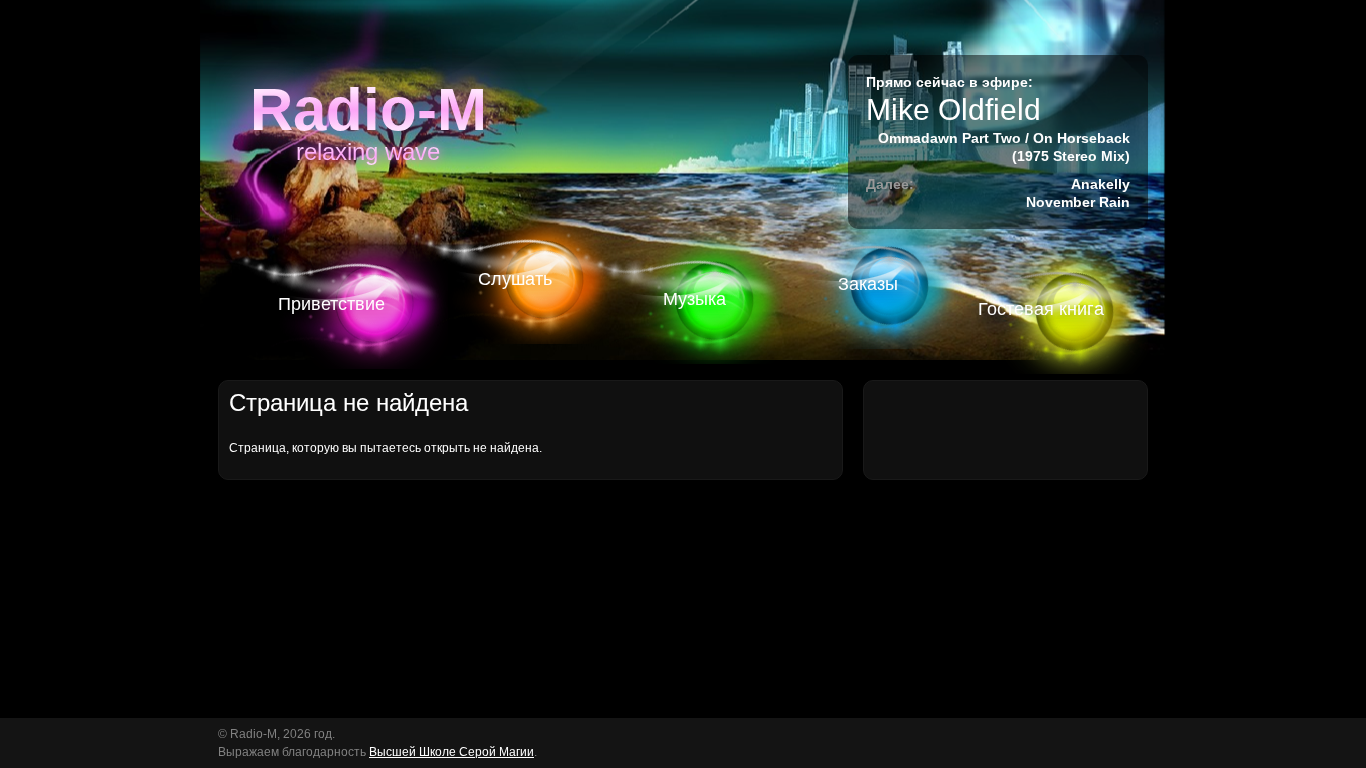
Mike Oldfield (953, 109)
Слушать (515, 279)
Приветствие (331, 304)
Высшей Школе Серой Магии (451, 752)
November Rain (1078, 202)
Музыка (694, 299)
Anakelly (1100, 184)
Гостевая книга (1041, 309)
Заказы (868, 284)
